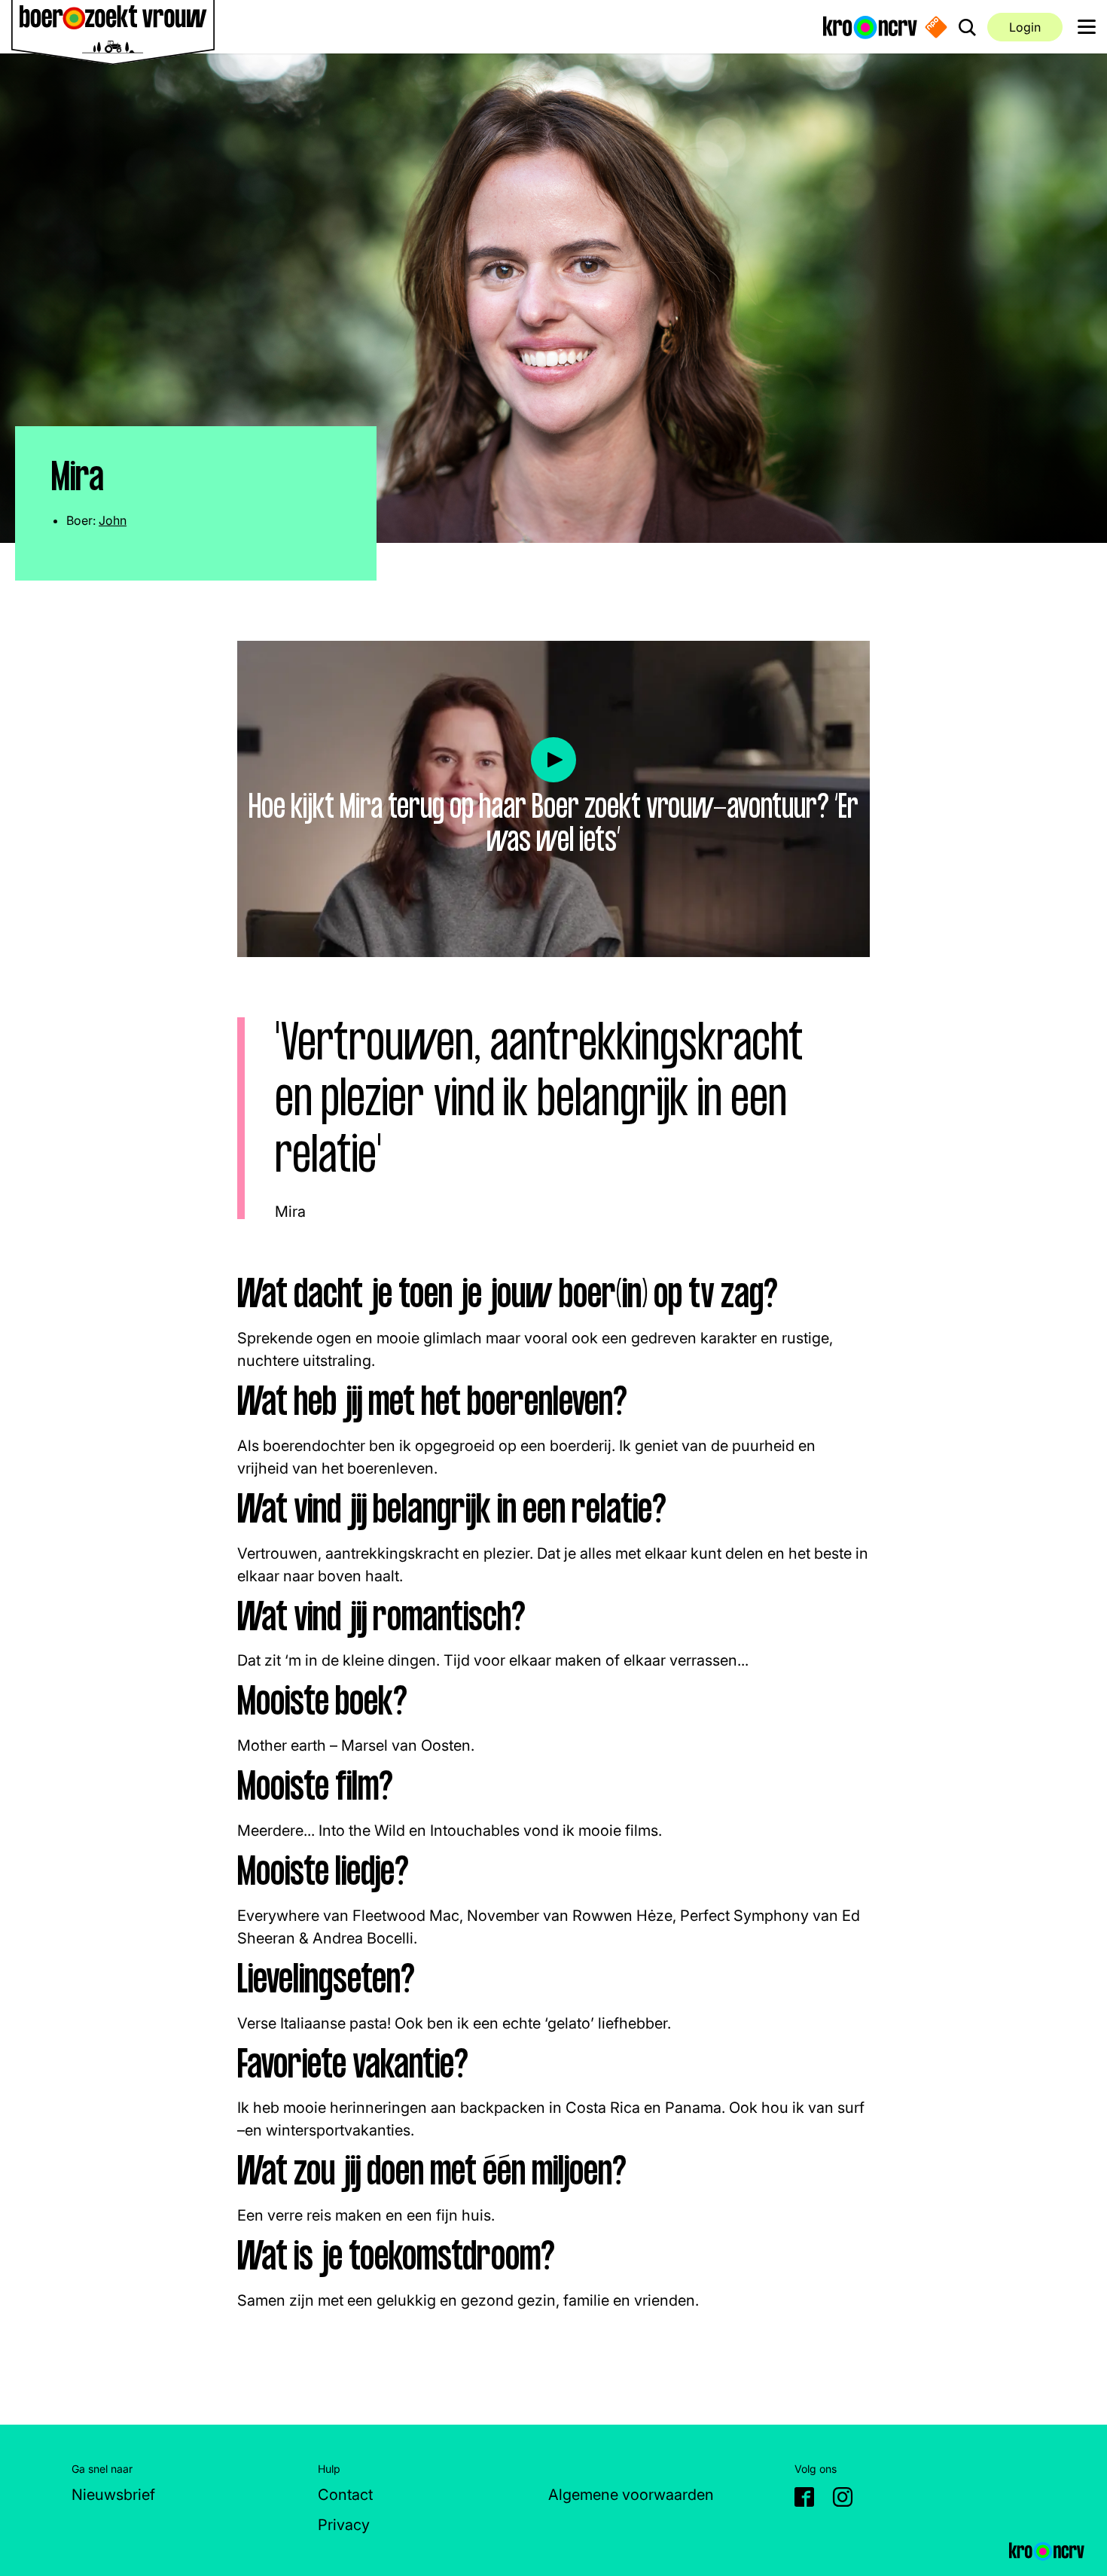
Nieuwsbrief (113, 2495)
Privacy (344, 2525)
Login (1025, 27)
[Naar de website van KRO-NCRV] (870, 26)
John (113, 520)
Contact (345, 2495)
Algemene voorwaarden (631, 2495)
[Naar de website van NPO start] (936, 27)
